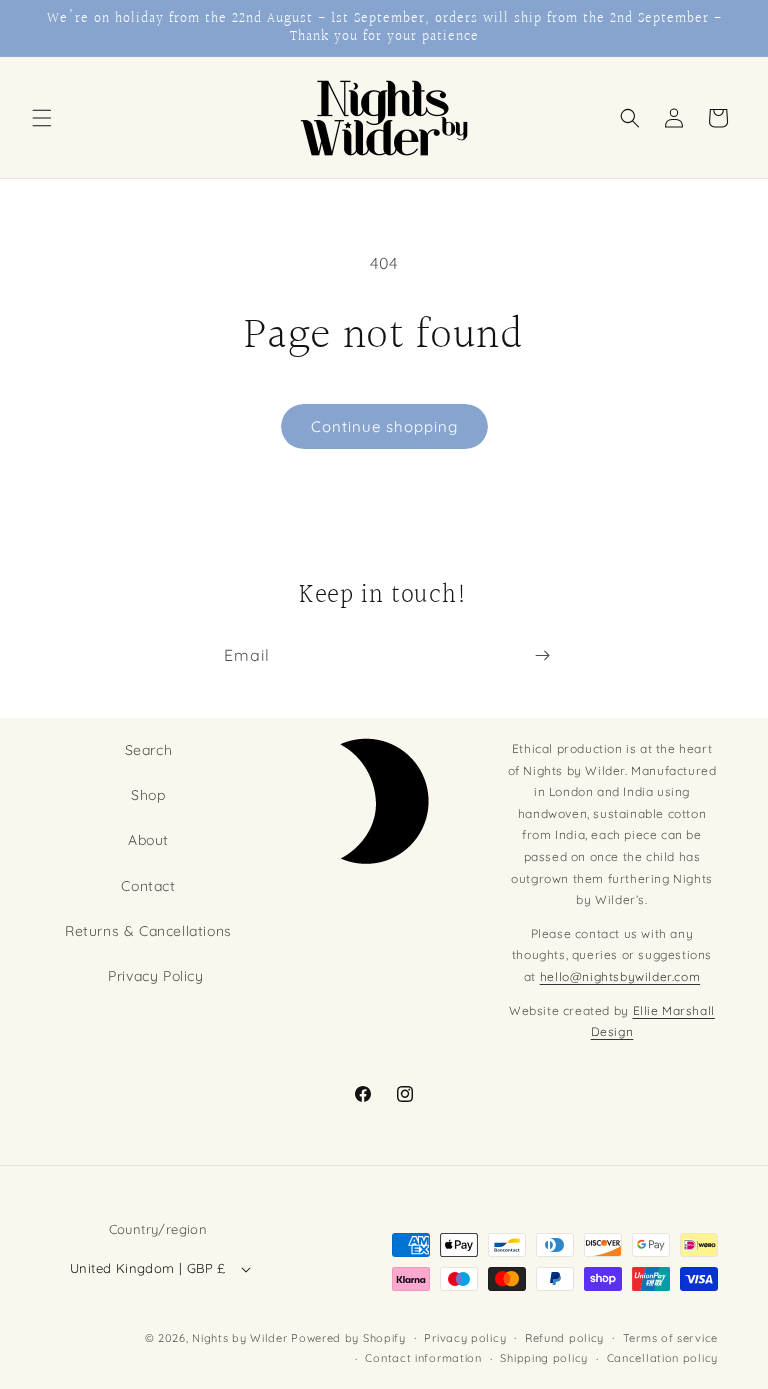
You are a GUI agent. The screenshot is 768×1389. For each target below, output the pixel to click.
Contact (148, 886)
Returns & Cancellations (148, 931)
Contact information (423, 1358)
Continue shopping (384, 426)
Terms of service (670, 1338)
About (148, 840)
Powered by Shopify (348, 1338)
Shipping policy (544, 1358)
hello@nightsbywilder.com (620, 976)
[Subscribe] (542, 655)
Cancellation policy (662, 1358)
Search (149, 750)
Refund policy (564, 1338)
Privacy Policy (155, 976)
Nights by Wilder (239, 1338)
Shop (148, 795)
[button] (42, 118)
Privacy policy (465, 1338)
